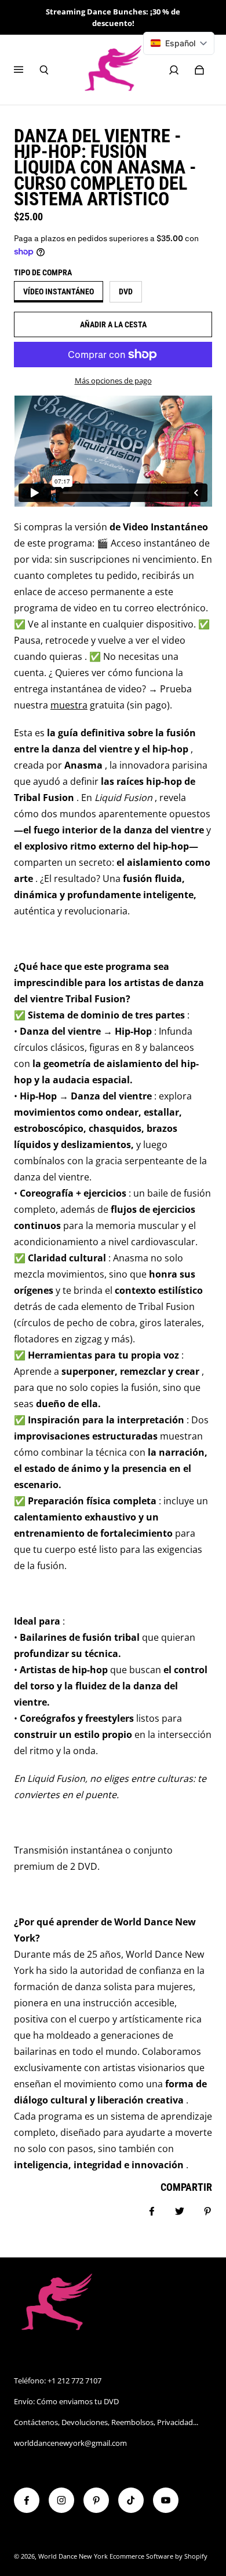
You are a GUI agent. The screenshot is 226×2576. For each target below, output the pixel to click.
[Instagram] (61, 2500)
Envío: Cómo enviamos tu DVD (66, 2401)
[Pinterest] (96, 2500)
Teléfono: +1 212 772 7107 (58, 2381)
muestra (69, 705)
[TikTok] (131, 2500)
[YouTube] (166, 2500)
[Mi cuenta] (174, 70)
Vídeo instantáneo (59, 291)
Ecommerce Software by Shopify (158, 2556)
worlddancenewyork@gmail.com (70, 2443)
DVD (126, 291)
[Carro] (199, 70)
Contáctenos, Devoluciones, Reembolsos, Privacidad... (106, 2422)
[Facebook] (27, 2500)
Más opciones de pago (113, 381)
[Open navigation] (27, 70)
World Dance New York (73, 2556)
